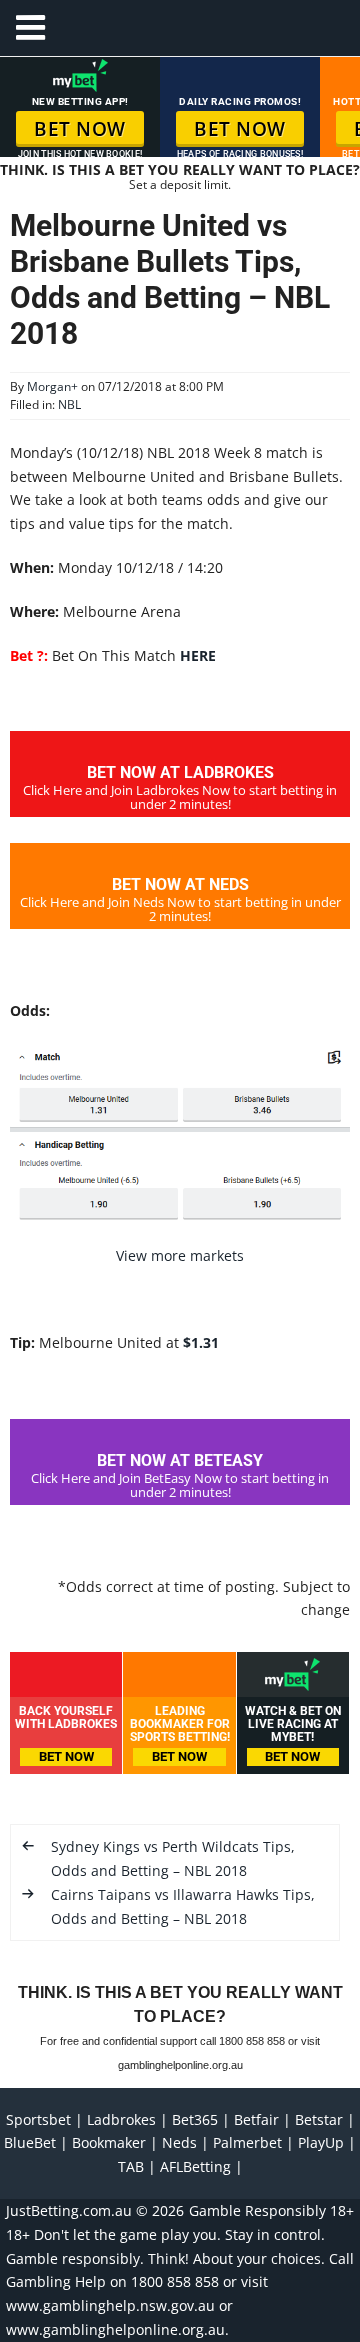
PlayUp (321, 2142)
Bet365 (195, 2119)
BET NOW (80, 129)
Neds (179, 2142)
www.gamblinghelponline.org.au (115, 2329)
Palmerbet (247, 2142)
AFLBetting (195, 2166)
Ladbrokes (121, 2119)
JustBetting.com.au (69, 2210)
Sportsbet (38, 2119)
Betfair (256, 2119)
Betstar (319, 2119)
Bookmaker (109, 2142)
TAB (131, 2166)
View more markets (180, 1255)
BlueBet (30, 2142)
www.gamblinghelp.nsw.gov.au (110, 2305)
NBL (69, 404)
